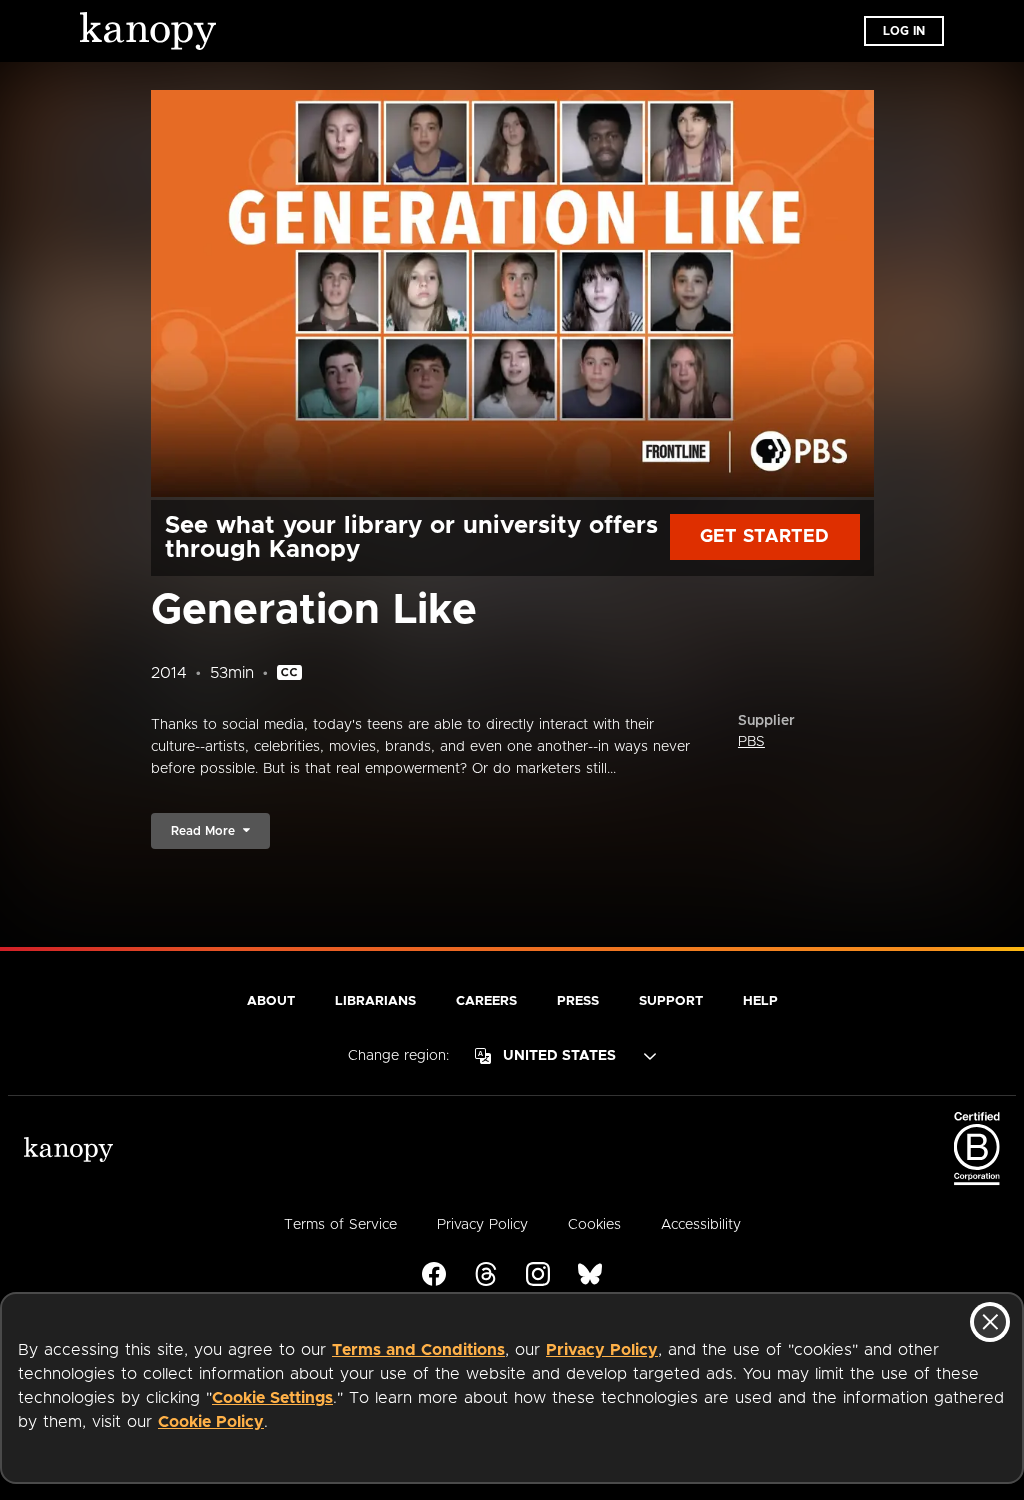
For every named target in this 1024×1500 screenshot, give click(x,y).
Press (578, 1001)
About (271, 1001)
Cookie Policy (211, 1422)
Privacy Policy (602, 1350)
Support (671, 1001)
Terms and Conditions (418, 1350)
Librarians (375, 1001)
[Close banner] (990, 1322)
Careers (486, 1001)
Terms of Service (340, 1225)
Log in (904, 31)
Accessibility (701, 1225)
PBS (751, 742)
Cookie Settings (272, 1398)
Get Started (764, 537)
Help (760, 1001)
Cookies (594, 1225)
